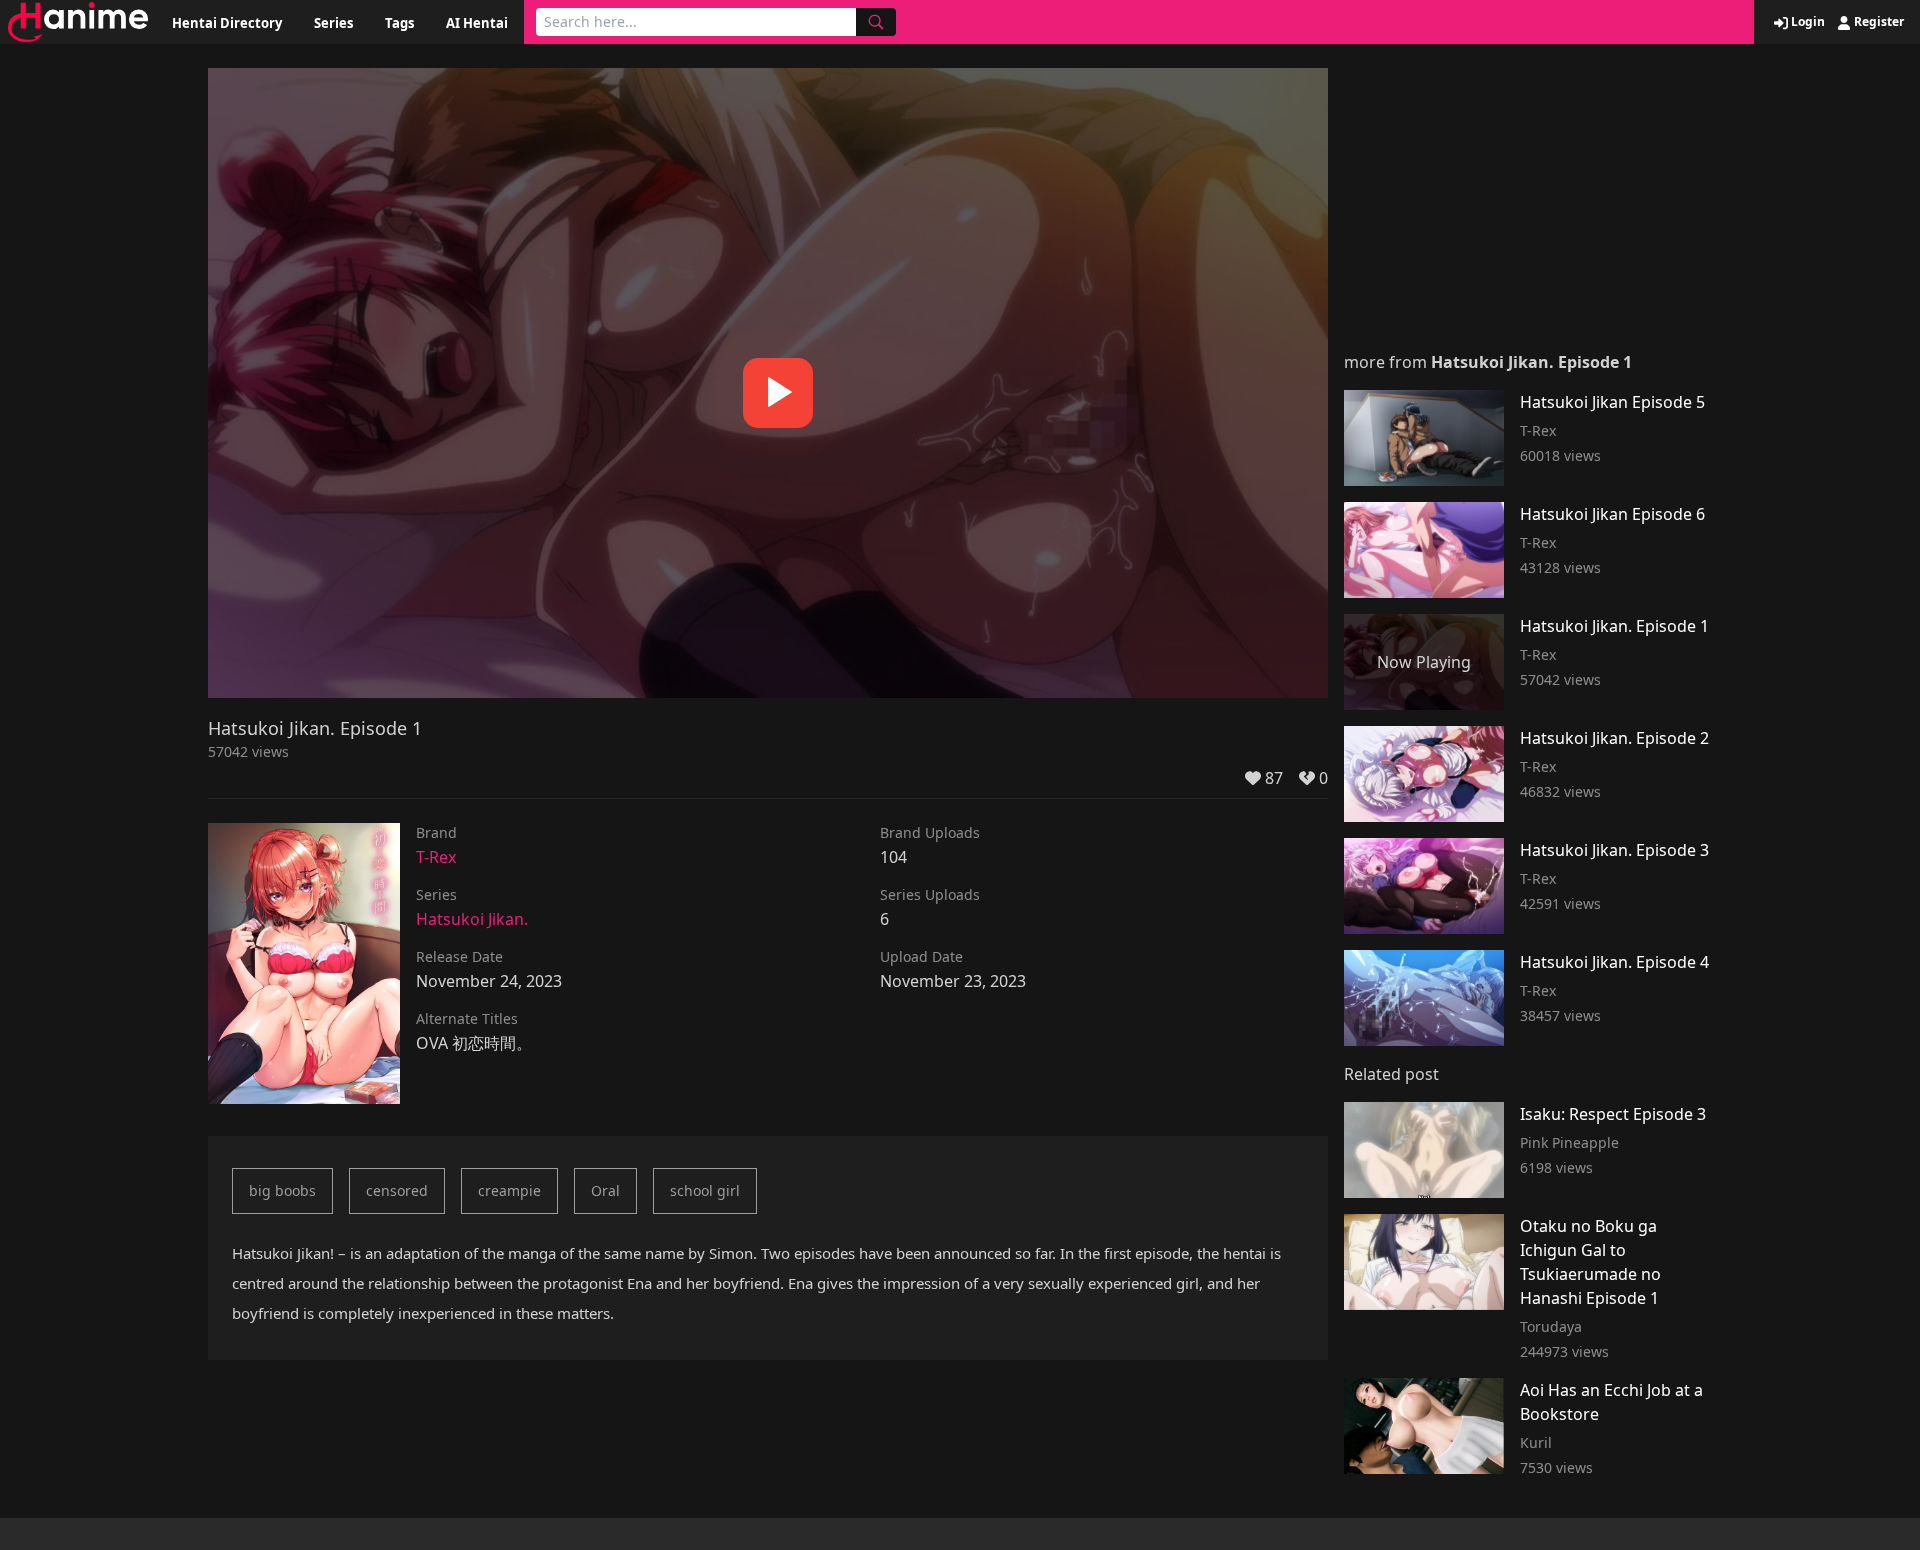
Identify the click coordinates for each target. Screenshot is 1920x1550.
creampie (509, 1190)
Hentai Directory (227, 23)
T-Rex (436, 857)
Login (1806, 22)
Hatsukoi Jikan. (472, 919)
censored (397, 1190)
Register (1877, 22)
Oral (605, 1190)
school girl (705, 1190)
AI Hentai (477, 23)
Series (333, 23)
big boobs (282, 1190)
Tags (399, 23)
